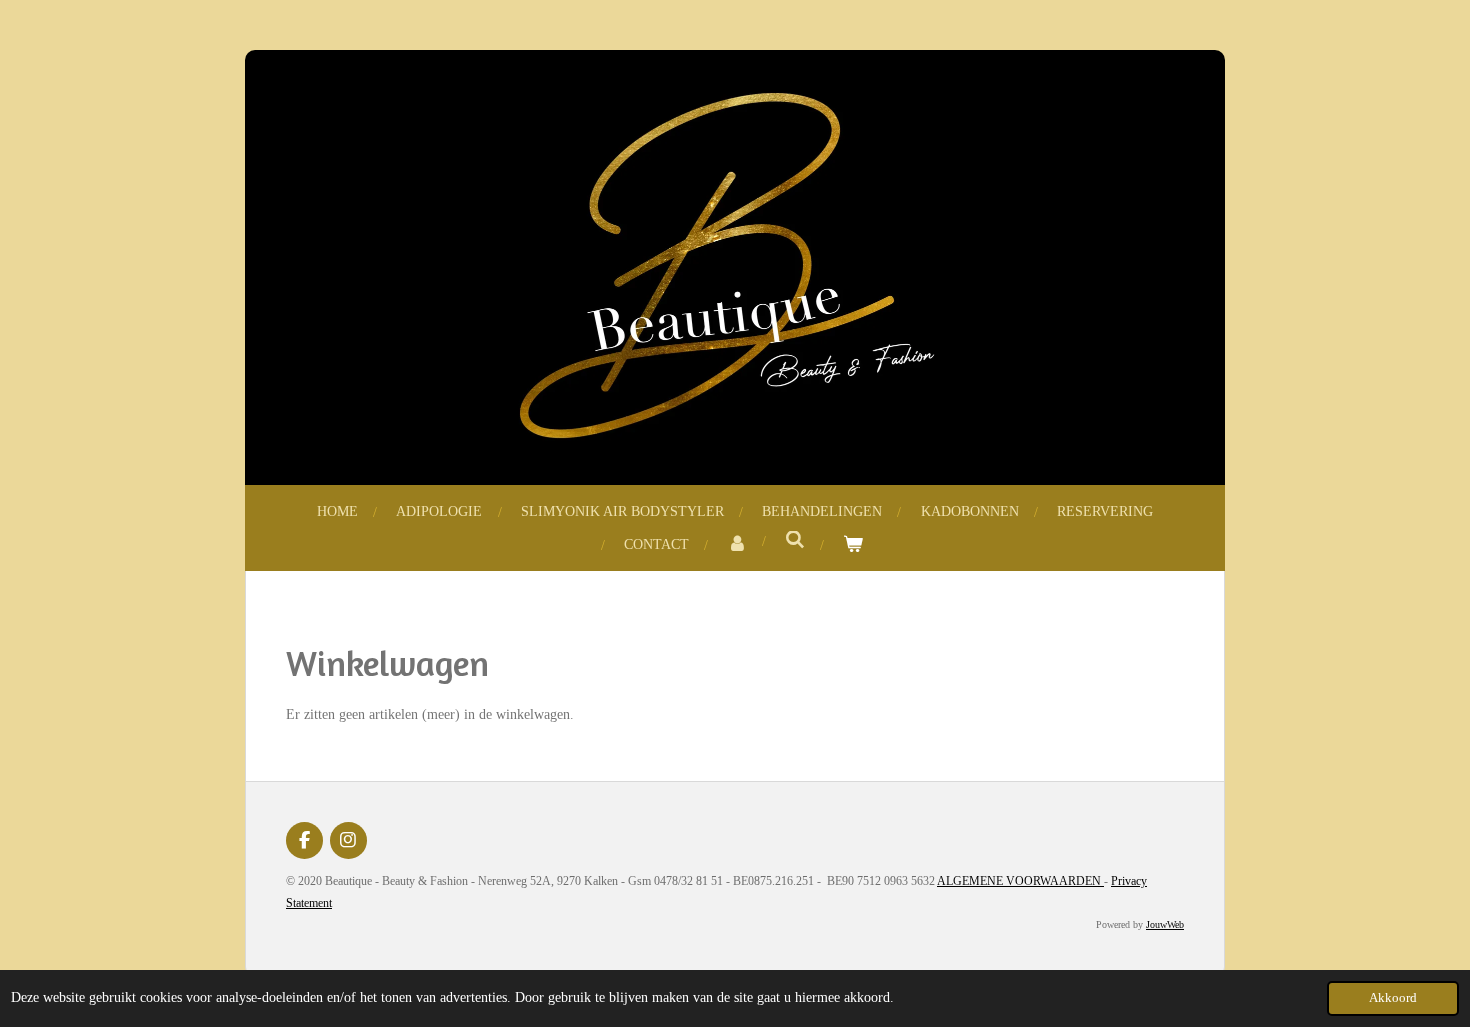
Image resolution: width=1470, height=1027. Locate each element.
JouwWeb (1165, 924)
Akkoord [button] (1393, 998)
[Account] (737, 544)
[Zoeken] (795, 541)
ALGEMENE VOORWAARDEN (1020, 881)
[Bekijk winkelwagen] (853, 544)
